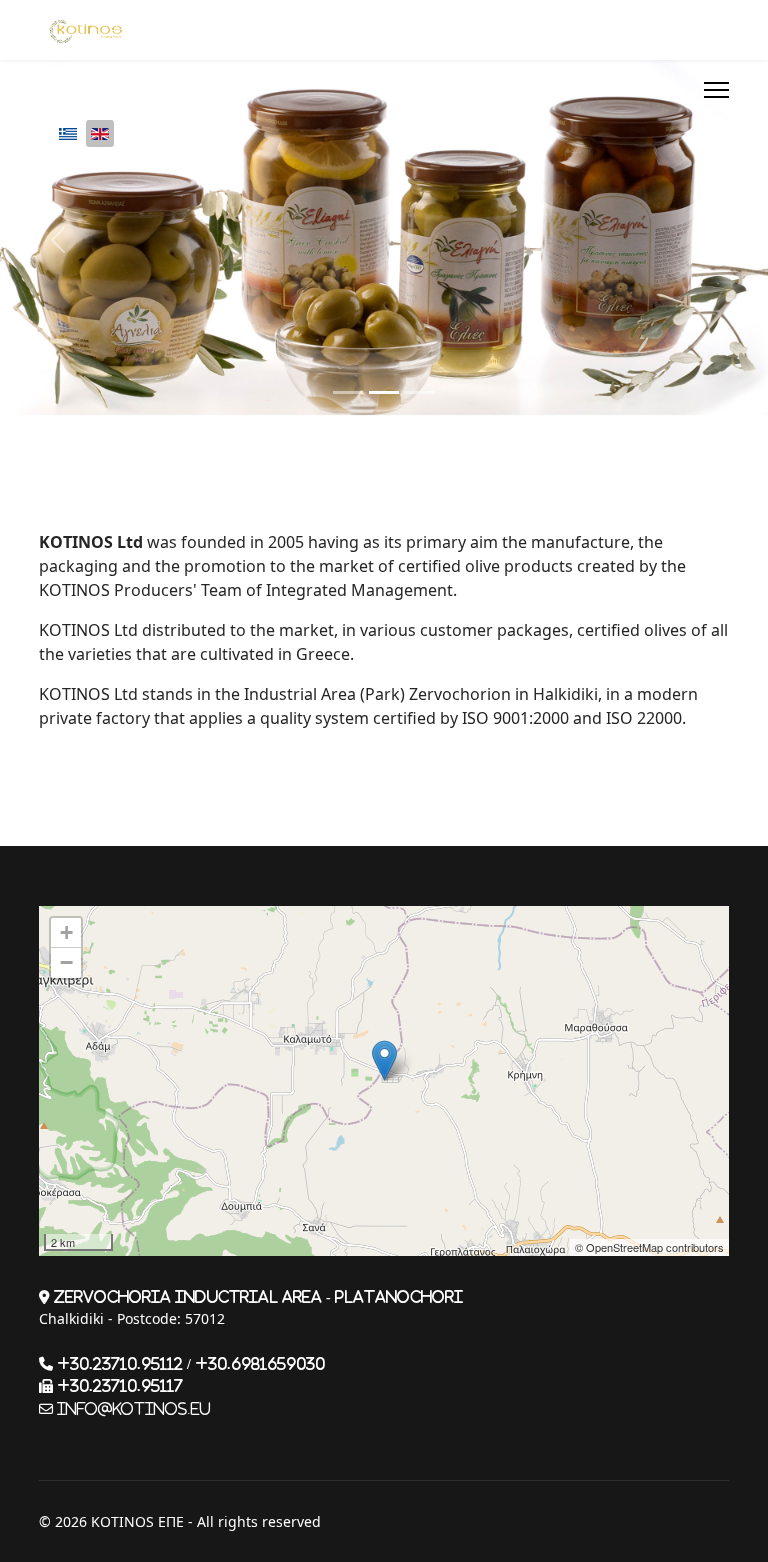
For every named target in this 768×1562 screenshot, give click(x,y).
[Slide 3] (420, 392)
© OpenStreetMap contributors (649, 1247)
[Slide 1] (348, 392)
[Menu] (716, 90)
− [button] (66, 962)
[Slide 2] (384, 392)
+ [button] (66, 932)
